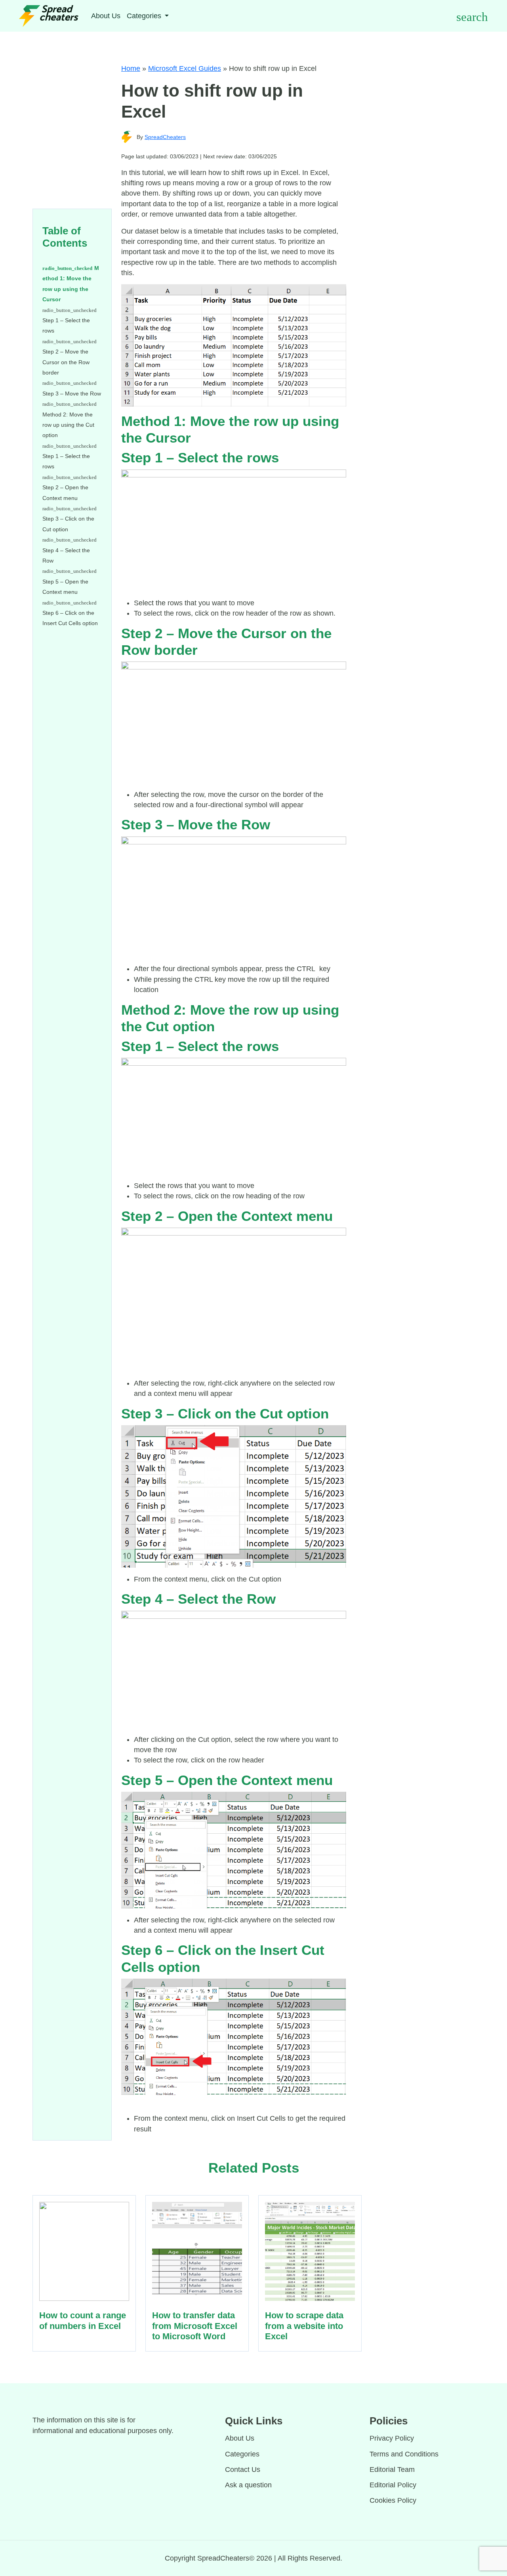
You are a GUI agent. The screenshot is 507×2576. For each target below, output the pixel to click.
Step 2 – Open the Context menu (65, 492)
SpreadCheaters (165, 137)
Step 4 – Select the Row (66, 555)
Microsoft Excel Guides (185, 68)
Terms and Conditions (404, 2454)
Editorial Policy (393, 2485)
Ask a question (248, 2485)
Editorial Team (392, 2470)
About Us (106, 16)
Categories (242, 2454)
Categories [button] (145, 16)
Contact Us (243, 2470)
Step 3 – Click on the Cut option (68, 524)
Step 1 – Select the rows (66, 325)
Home (131, 68)
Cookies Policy (393, 2500)
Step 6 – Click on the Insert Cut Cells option (70, 618)
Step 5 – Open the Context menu (65, 587)
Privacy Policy (392, 2438)
